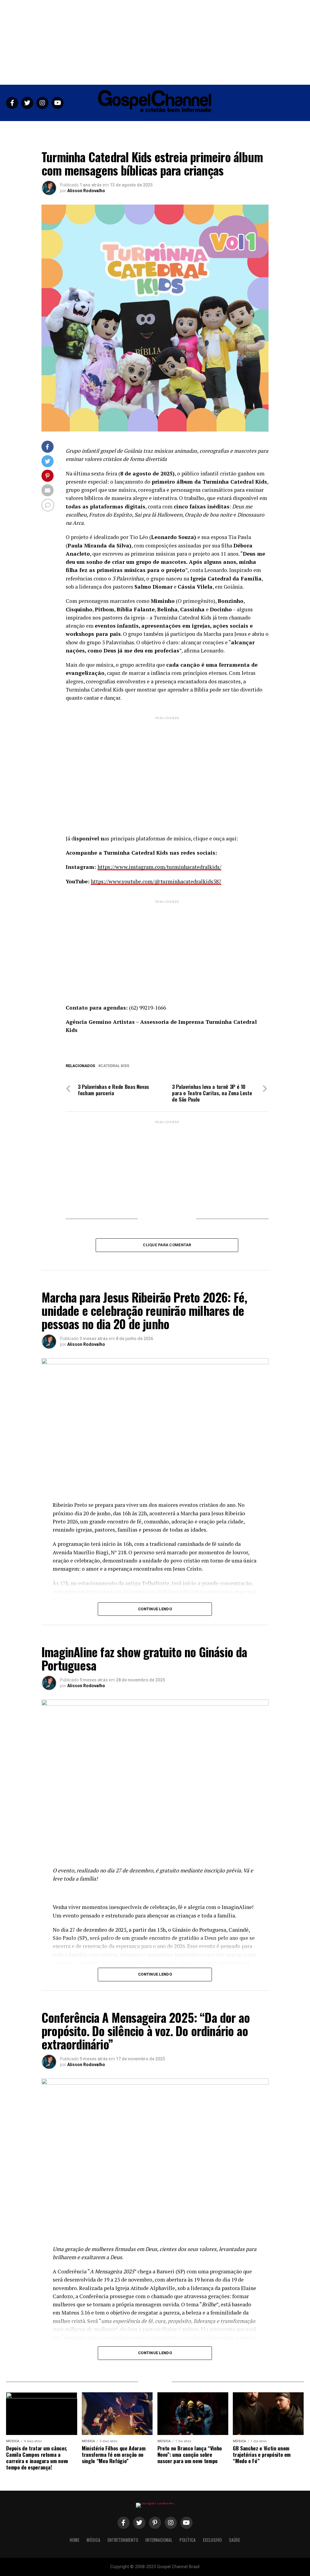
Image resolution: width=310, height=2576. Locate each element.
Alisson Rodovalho (86, 191)
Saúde (238, 128)
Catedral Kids (115, 1066)
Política (189, 128)
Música (91, 128)
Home (71, 128)
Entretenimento (122, 128)
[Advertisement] (155, 42)
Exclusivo (215, 128)
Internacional (159, 128)
